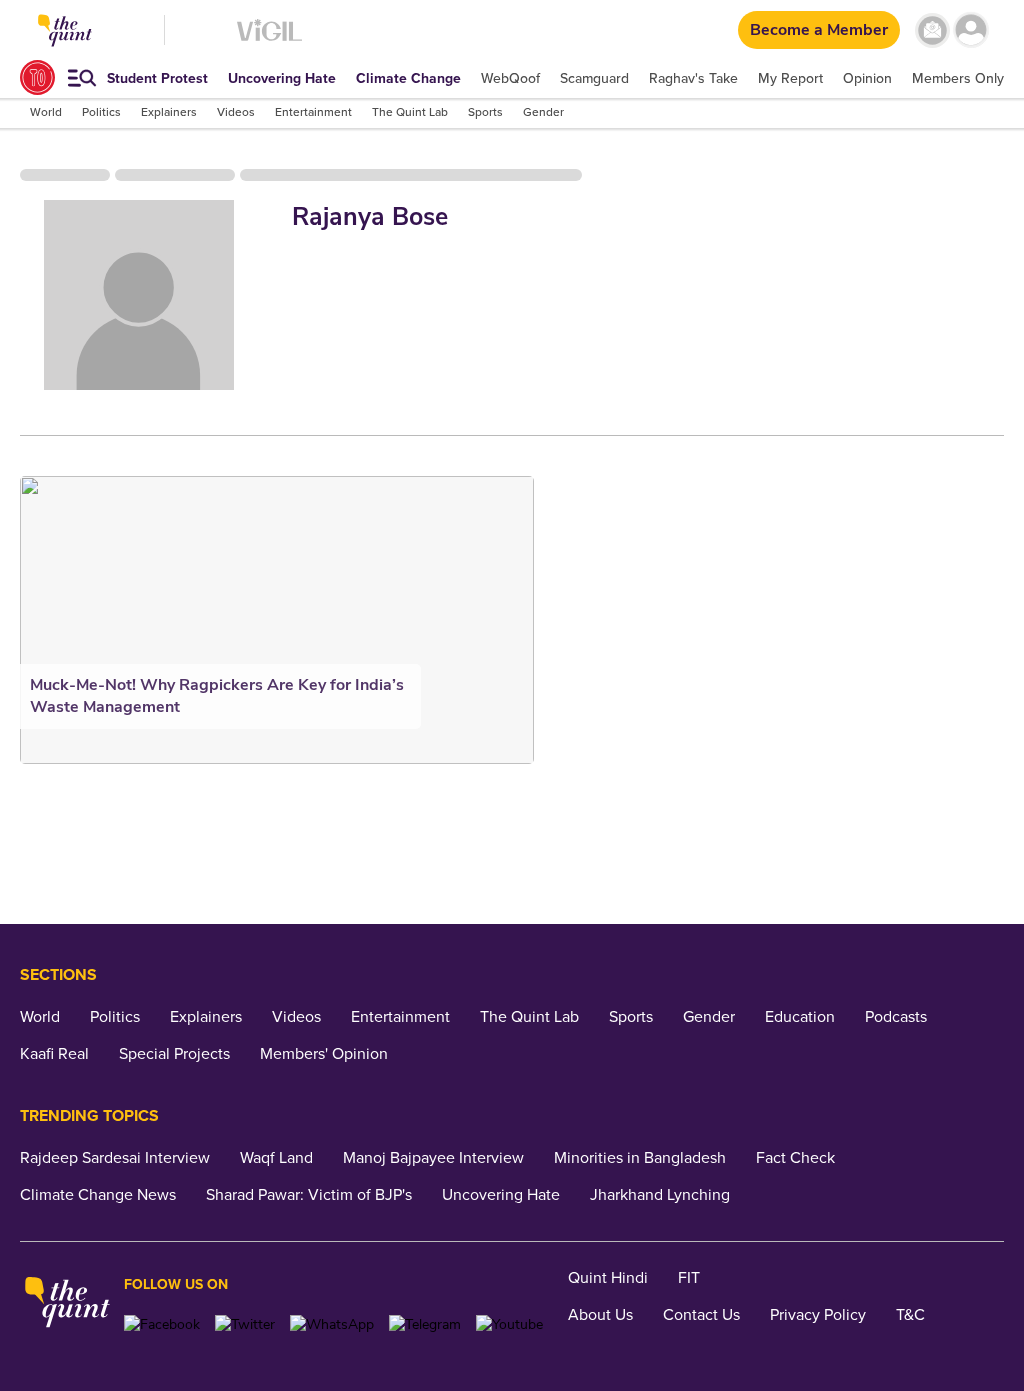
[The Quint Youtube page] (509, 1324)
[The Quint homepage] (67, 1304)
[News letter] (932, 30)
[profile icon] (971, 30)
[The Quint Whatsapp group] (332, 1324)
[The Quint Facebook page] (162, 1324)
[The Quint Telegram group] (425, 1324)
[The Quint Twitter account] (245, 1324)
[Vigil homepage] (269, 40)
